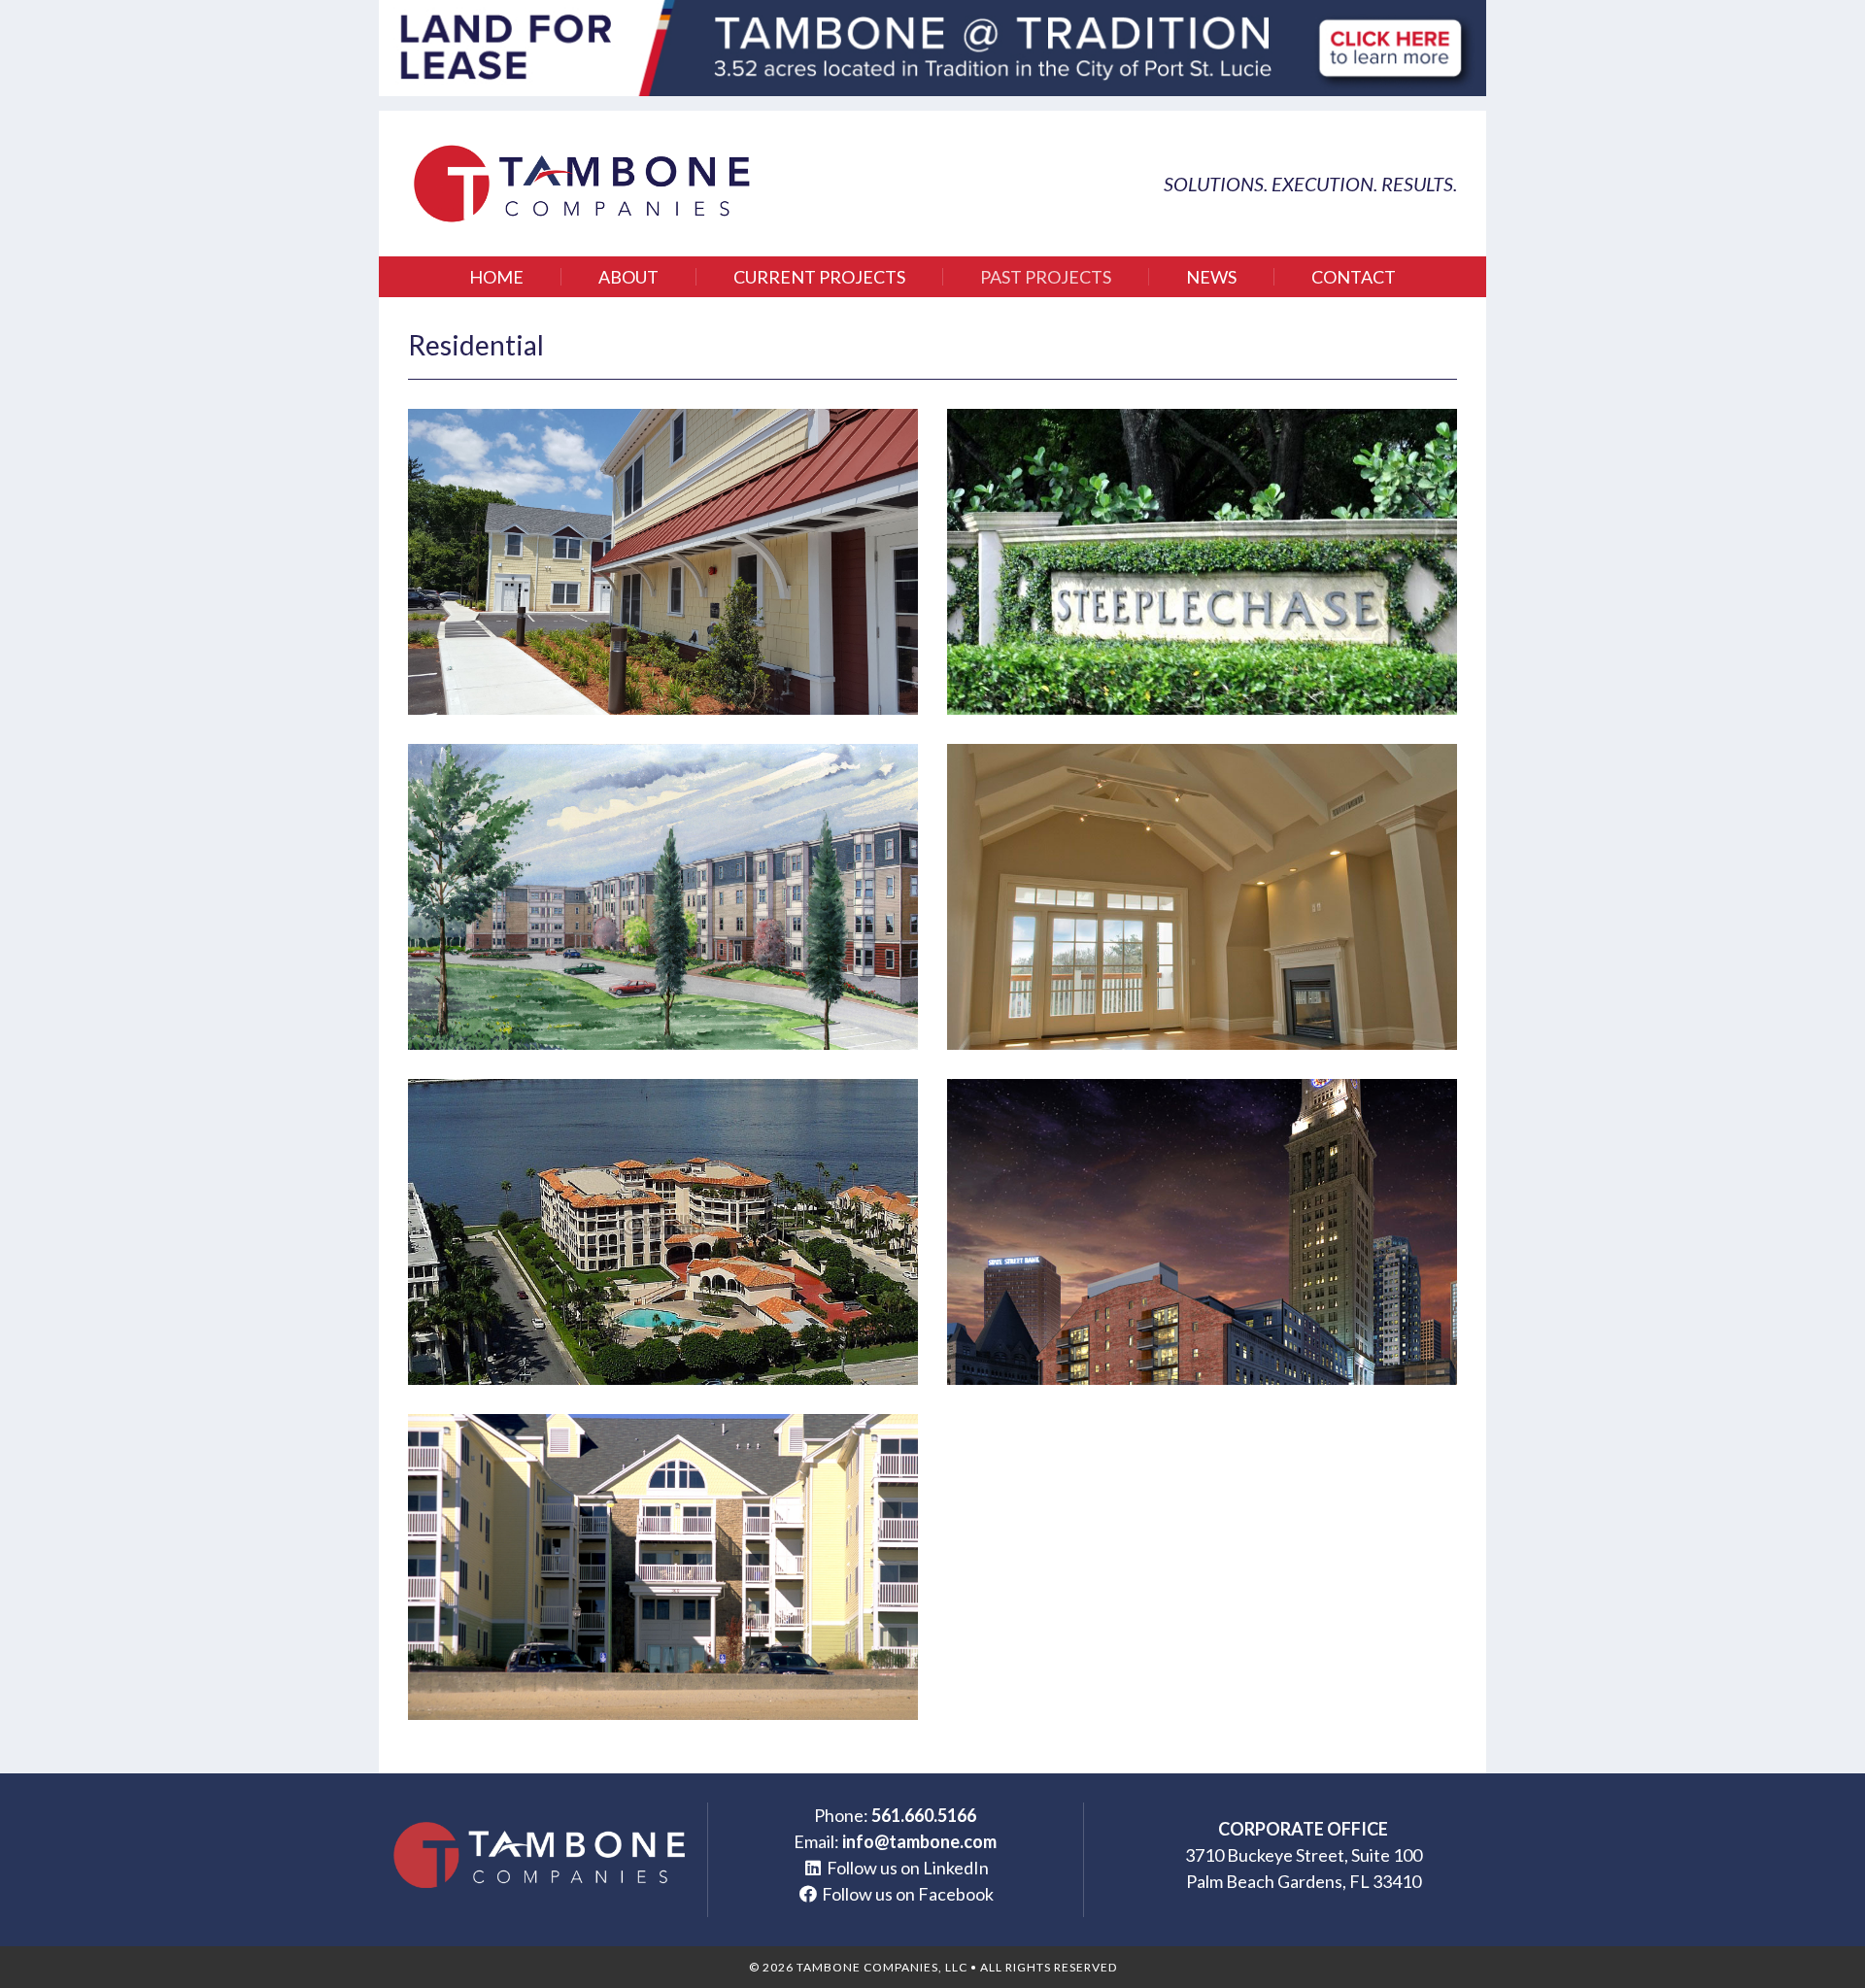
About (628, 277)
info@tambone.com (919, 1841)
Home (496, 277)
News (1211, 277)
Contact (1354, 277)
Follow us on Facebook (908, 1894)
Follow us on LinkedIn (908, 1868)
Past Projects (1046, 277)
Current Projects (819, 277)
